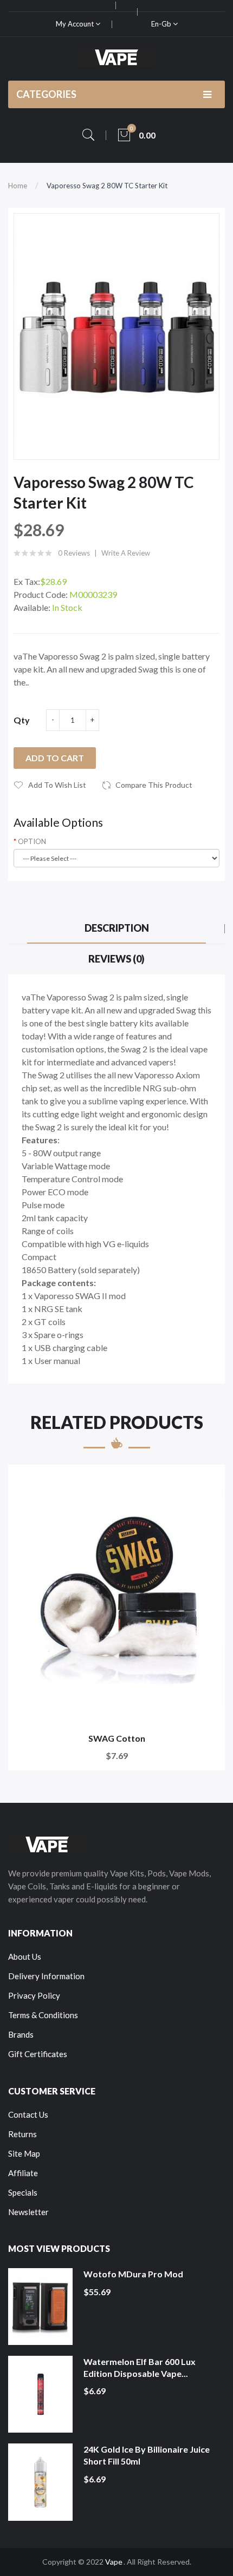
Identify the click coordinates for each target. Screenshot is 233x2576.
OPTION (32, 841)
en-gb (162, 24)
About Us (25, 1956)
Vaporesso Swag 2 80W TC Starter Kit (107, 186)
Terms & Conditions (43, 2015)
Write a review (126, 553)
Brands (21, 2034)
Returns (22, 2134)
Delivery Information (46, 1976)
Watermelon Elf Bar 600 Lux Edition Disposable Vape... (140, 2367)
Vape (114, 2562)
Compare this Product (154, 785)
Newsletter (28, 2212)
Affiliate (23, 2173)
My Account (76, 24)
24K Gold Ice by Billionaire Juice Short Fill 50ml (147, 2455)
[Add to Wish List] (209, 1480)
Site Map (24, 2153)
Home (18, 186)
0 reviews (74, 553)
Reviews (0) (116, 959)
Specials (23, 2192)
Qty (22, 720)
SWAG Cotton (117, 1738)
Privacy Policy (34, 1995)
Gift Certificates (38, 2054)
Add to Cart (55, 758)
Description (117, 928)
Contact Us (28, 2114)
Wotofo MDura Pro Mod (133, 2274)
